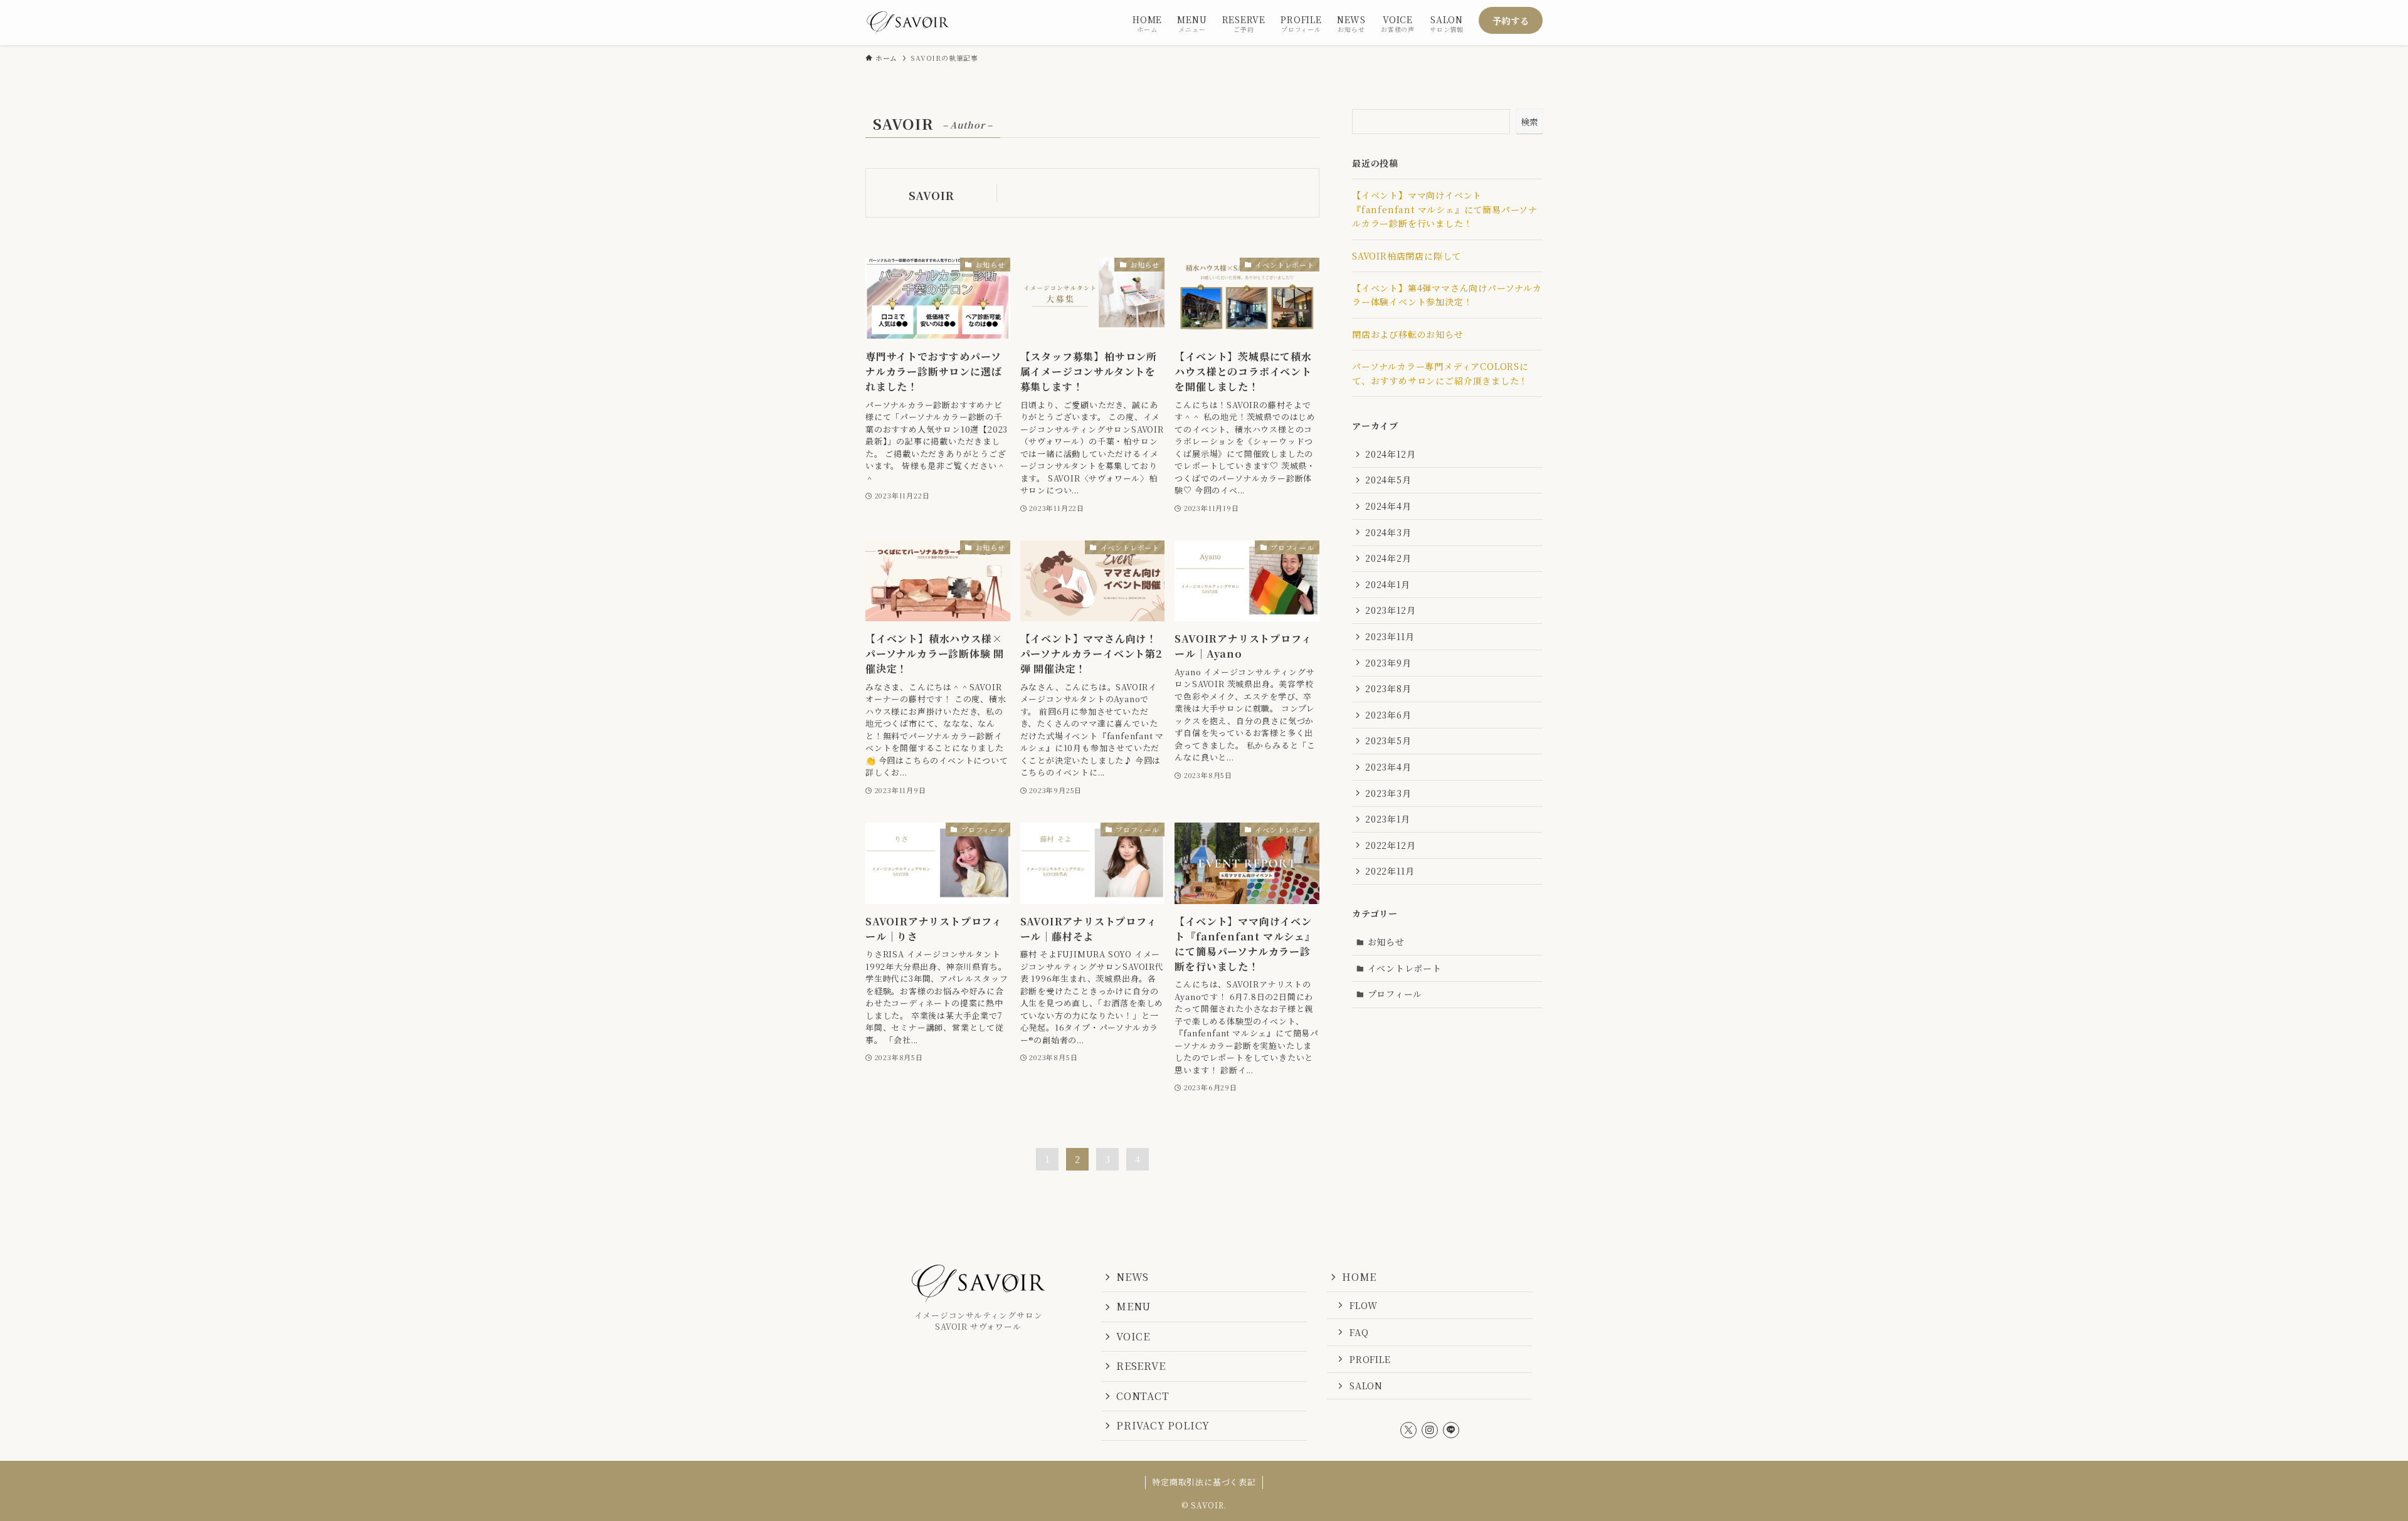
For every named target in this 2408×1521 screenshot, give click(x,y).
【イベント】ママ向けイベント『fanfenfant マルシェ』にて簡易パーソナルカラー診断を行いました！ (1445, 209)
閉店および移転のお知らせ (1408, 334)
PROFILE (1370, 1359)
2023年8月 (1388, 688)
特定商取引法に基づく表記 (1204, 1482)
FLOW (1364, 1305)
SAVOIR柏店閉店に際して (1407, 256)
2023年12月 (1390, 610)
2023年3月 (1388, 793)
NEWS (1133, 1277)
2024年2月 (1388, 558)
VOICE (1133, 1336)
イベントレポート (1405, 968)
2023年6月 (1388, 715)
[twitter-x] (1408, 1430)
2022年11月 (1390, 871)
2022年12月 (1390, 845)
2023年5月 (1388, 740)
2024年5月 (1388, 480)
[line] (1451, 1430)
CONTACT (1143, 1396)
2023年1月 (1388, 819)
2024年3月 (1388, 532)
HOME (1359, 1277)
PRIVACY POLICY (1163, 1425)
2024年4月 (1388, 506)
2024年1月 (1388, 584)
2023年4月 (1388, 767)
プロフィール (1395, 994)
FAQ (1359, 1332)
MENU (1133, 1306)
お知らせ (1386, 942)
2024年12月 (1390, 454)
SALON (1366, 1385)
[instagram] (1430, 1430)
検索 (1529, 122)
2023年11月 (1390, 636)
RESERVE (1141, 1366)
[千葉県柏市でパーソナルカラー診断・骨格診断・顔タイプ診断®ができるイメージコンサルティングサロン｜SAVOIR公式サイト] (908, 23)
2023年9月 (1388, 663)
